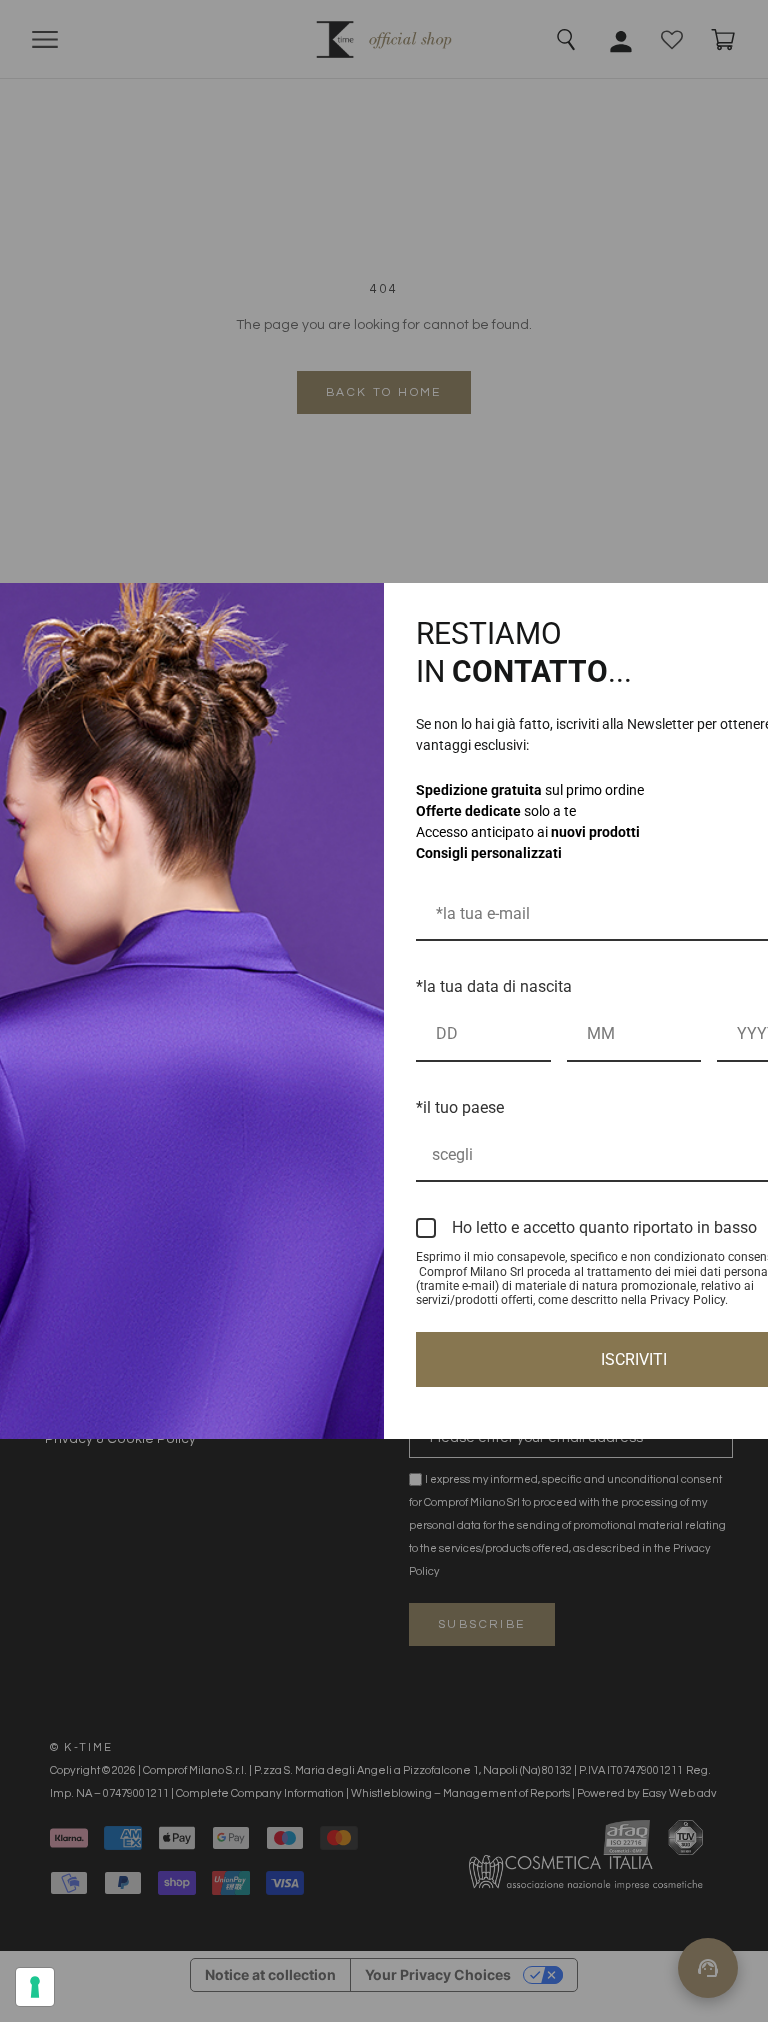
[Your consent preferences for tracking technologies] (35, 1987)
